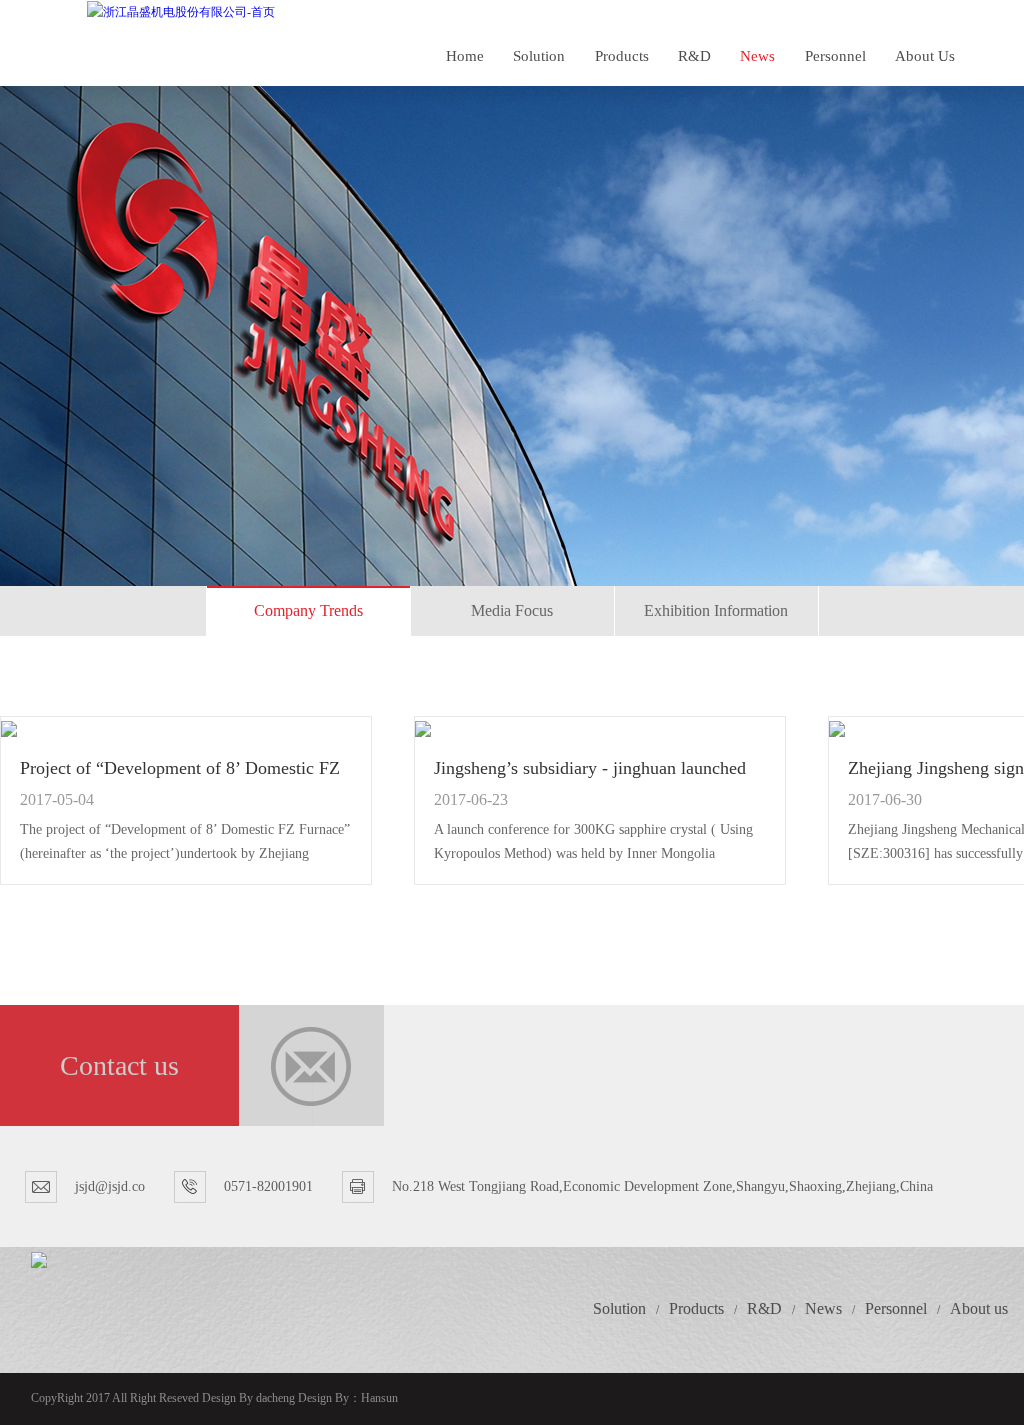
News (757, 56)
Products (622, 56)
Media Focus (512, 610)
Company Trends (308, 610)
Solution (539, 56)
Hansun (379, 1398)
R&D (694, 56)
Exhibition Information (716, 610)
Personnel (835, 56)
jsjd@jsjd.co (110, 1186)
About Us (925, 56)
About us (979, 1308)
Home (465, 56)
